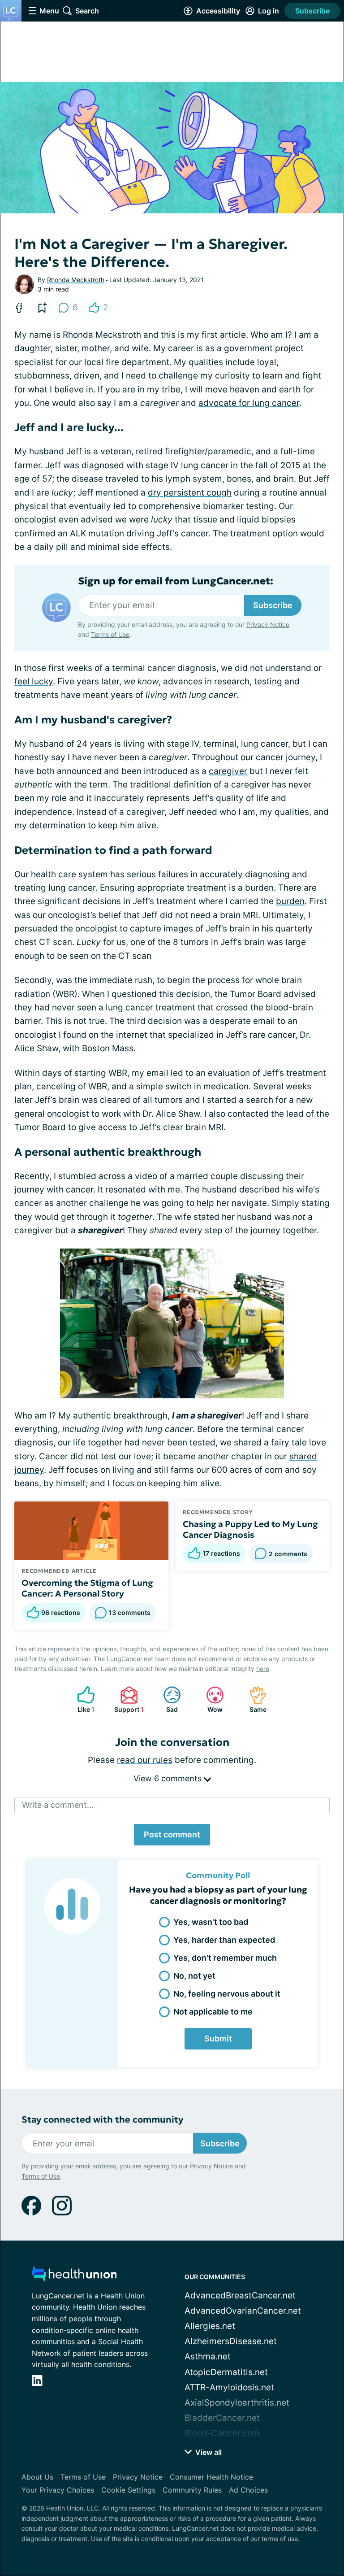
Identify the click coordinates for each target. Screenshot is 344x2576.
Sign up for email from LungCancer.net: (176, 581)
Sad (166, 1699)
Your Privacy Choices (58, 2490)
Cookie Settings (128, 2490)
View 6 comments (169, 1778)
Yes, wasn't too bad (211, 1922)
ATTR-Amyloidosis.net (229, 2387)
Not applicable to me (213, 2012)
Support (127, 1699)
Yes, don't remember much (225, 1958)
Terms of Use (110, 634)
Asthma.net (208, 2356)
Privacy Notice (268, 624)
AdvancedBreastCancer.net (240, 2295)
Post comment (172, 1834)
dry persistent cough (190, 493)
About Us (37, 2477)
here (263, 1669)
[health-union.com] (74, 2276)
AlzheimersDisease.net (231, 2341)
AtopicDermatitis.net (226, 2372)
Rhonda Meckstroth (76, 280)
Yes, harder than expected (224, 1940)
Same (253, 1699)
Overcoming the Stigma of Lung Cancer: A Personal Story (87, 1588)
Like (81, 1699)
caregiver (228, 771)
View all (208, 2452)
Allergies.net (210, 2326)
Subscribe (312, 11)
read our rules (145, 1760)
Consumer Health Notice (211, 2477)
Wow (210, 1699)
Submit (218, 2039)
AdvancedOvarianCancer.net (243, 2311)
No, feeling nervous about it (227, 1994)
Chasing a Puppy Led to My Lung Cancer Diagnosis (250, 1529)
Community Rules (192, 2490)
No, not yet (194, 1976)
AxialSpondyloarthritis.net (237, 2403)
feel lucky (34, 681)
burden (290, 901)
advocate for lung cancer (249, 403)
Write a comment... (58, 1805)
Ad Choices (248, 2490)
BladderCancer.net (222, 2418)
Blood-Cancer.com (222, 2433)
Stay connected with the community (102, 2120)
